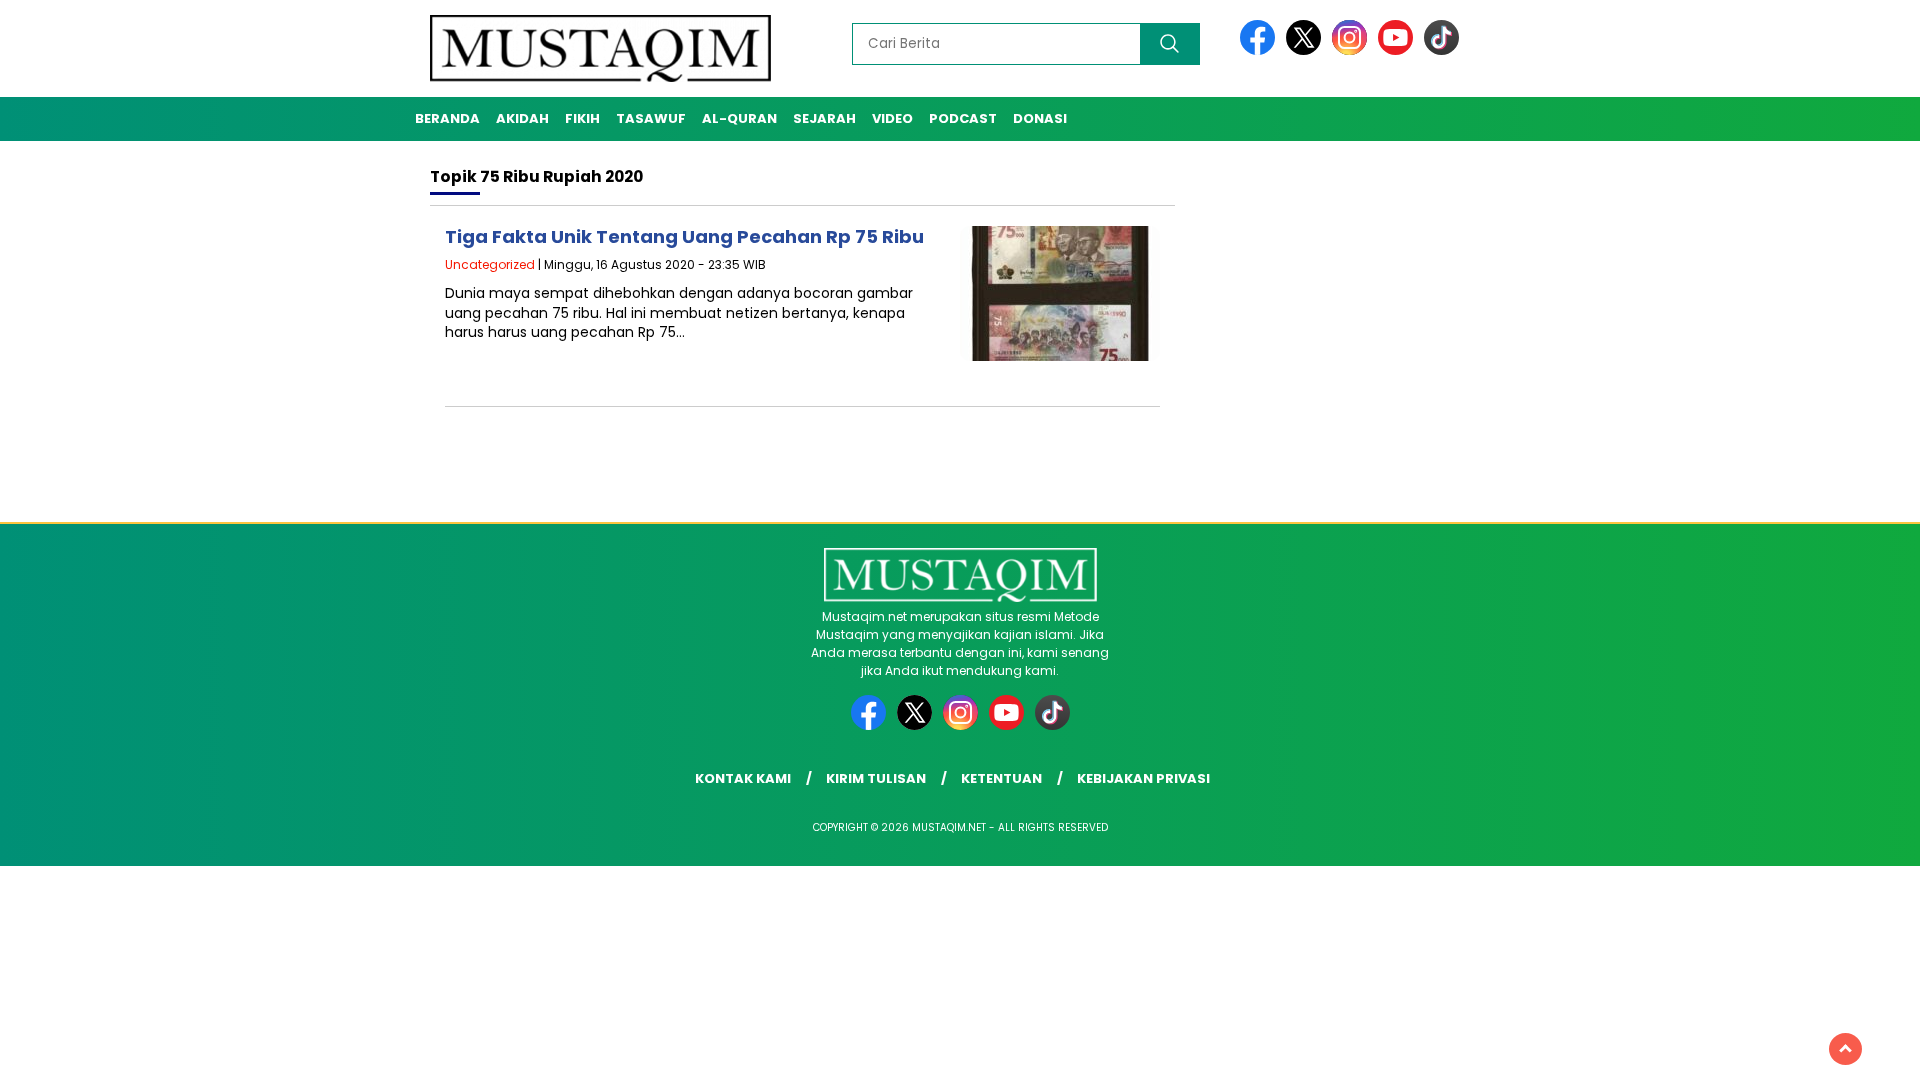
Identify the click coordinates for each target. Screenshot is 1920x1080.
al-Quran (739, 118)
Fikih (582, 118)
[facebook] (1261, 50)
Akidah (522, 118)
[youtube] (1399, 50)
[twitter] (1307, 50)
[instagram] (1353, 50)
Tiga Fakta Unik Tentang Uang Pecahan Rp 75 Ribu (684, 236)
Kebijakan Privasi (1143, 778)
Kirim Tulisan (876, 778)
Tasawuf (651, 118)
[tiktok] (1441, 50)
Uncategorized (490, 264)
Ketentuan (1001, 778)
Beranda (447, 118)
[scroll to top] (1845, 1049)
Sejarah (824, 118)
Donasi (1040, 118)
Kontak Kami (743, 778)
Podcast (963, 118)
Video (892, 118)
